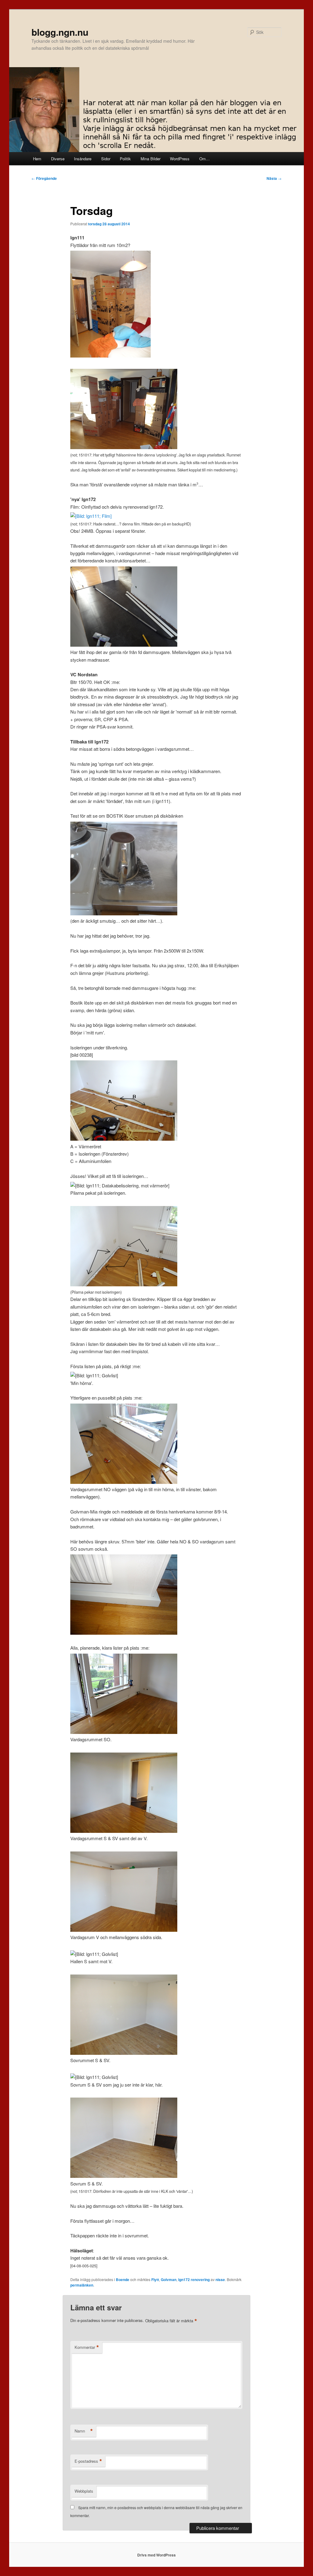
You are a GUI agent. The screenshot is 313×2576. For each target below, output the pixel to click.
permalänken (82, 2285)
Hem (37, 159)
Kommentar (87, 2347)
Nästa (274, 178)
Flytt (155, 2280)
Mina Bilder (151, 159)
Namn (84, 2431)
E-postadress (88, 2461)
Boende (123, 2280)
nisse (220, 2280)
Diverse (58, 159)
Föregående (44, 178)
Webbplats (84, 2491)
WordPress (180, 159)
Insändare (83, 159)
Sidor (106, 159)
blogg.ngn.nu (60, 32)
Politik (125, 159)
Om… (204, 159)
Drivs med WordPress (156, 2555)
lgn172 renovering (194, 2280)
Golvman (169, 2280)
